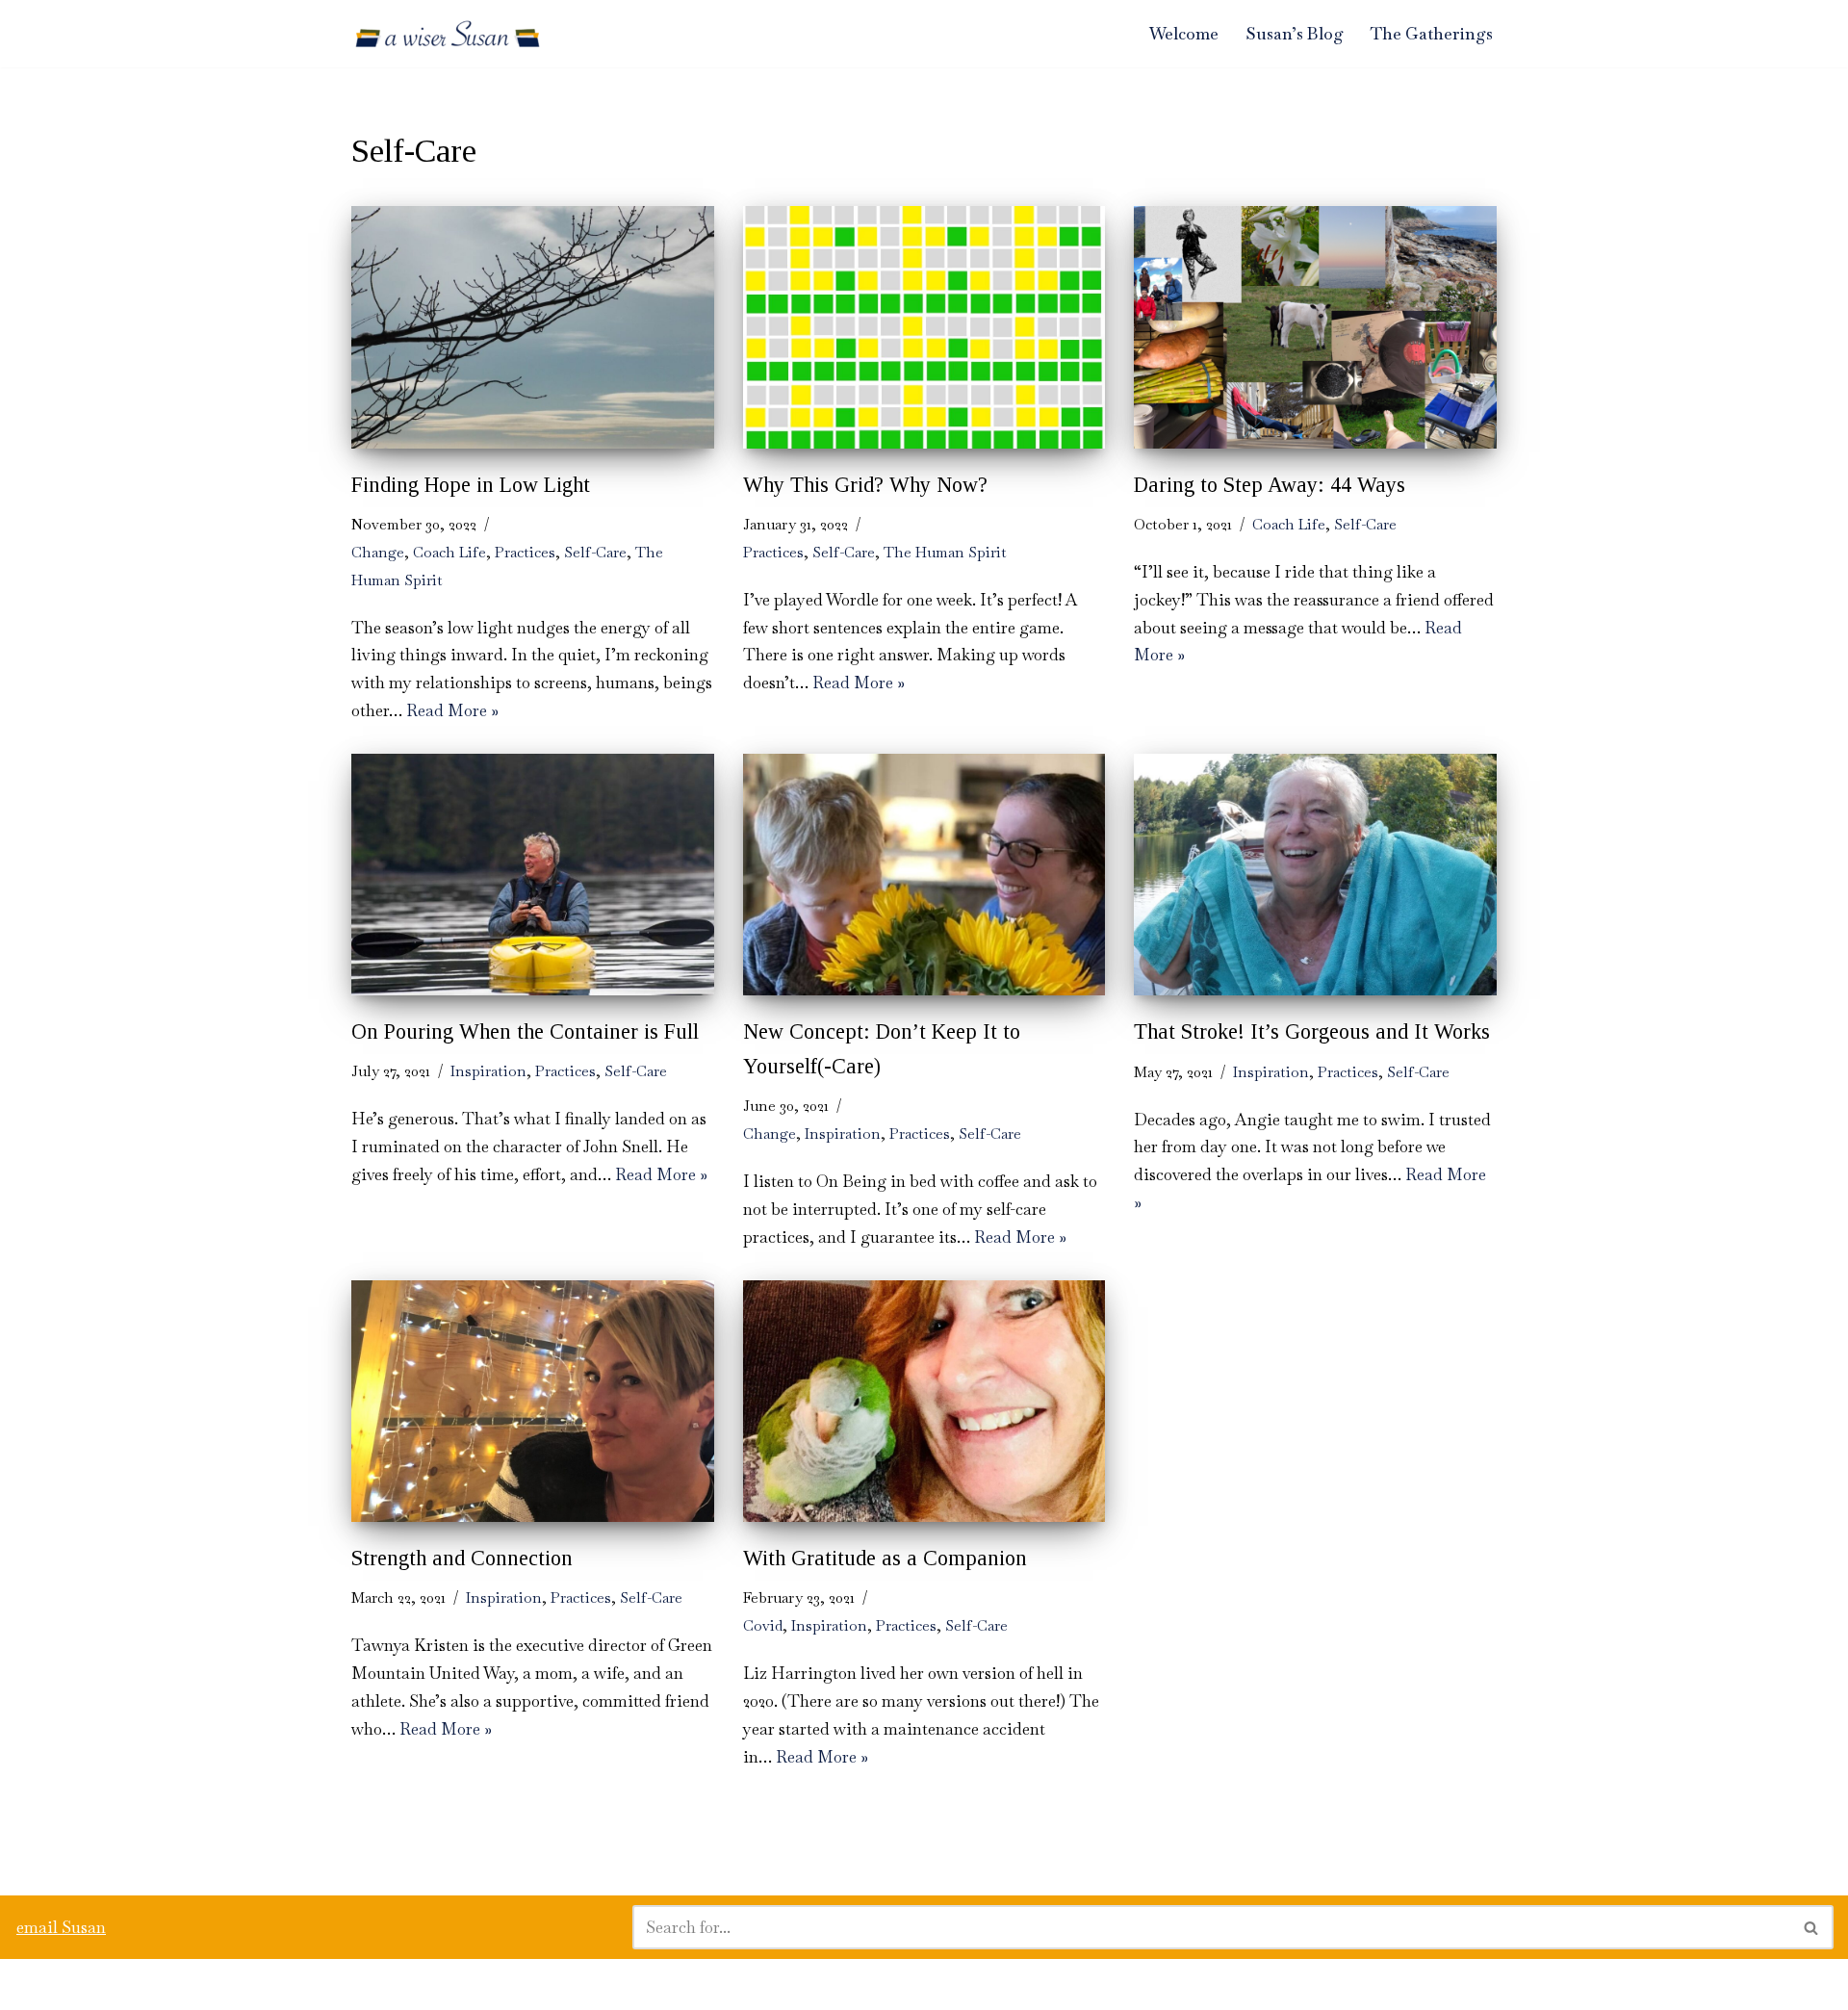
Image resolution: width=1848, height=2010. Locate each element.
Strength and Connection (462, 1558)
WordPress (188, 1984)
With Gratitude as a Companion (885, 1558)
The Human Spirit (945, 553)
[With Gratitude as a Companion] (924, 1401)
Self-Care (595, 553)
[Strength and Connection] (533, 1401)
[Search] (1812, 1927)
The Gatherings (1432, 34)
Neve (33, 1984)
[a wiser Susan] (448, 34)
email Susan (61, 1927)
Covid (763, 1626)
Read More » (452, 710)
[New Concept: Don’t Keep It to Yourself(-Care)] (924, 875)
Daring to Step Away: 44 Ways (1270, 485)
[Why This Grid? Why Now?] (924, 327)
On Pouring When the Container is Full (525, 1031)
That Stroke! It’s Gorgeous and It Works (1312, 1031)
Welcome (1184, 34)
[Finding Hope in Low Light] (533, 327)
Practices (525, 553)
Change (378, 553)
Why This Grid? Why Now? (865, 485)
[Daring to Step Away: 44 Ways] (1315, 327)
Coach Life (449, 553)
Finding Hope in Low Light (471, 485)
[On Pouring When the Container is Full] (533, 875)
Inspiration (488, 1071)
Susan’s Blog (1295, 34)
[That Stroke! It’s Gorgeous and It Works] (1315, 875)
